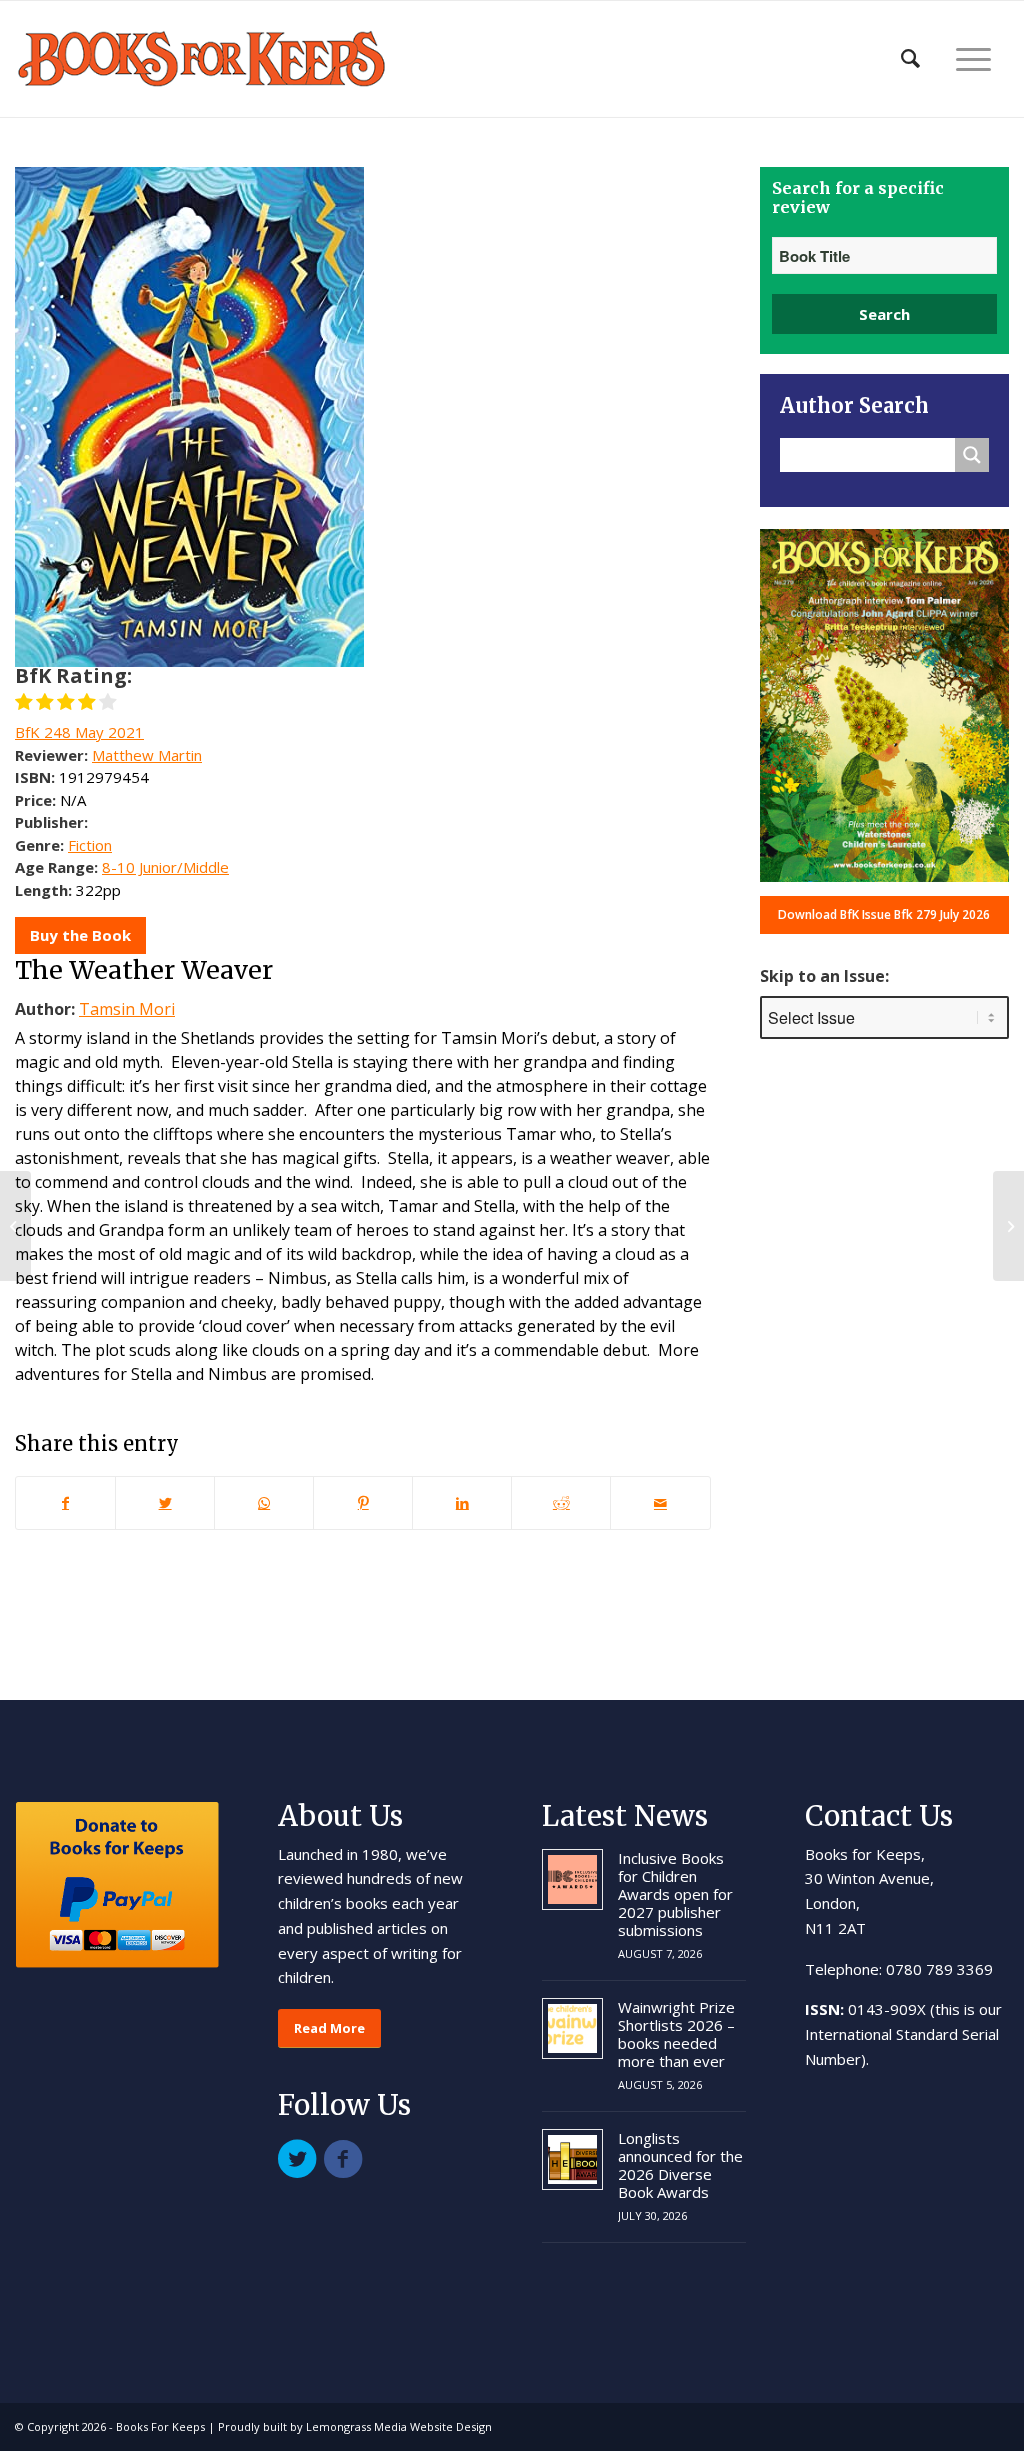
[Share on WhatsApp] (264, 1503)
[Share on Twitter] (165, 1503)
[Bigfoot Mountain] (15, 1226)
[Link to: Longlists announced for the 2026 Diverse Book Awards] (572, 2159)
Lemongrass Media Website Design (399, 2426)
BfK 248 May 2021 (79, 732)
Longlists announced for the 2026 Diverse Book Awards (680, 2165)
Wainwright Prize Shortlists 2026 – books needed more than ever (676, 2034)
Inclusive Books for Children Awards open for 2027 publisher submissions (675, 1894)
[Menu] (973, 59)
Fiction (90, 845)
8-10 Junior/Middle (165, 867)
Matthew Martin (147, 755)
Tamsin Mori (127, 1009)
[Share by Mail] (660, 1503)
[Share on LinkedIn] (462, 1503)
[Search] (910, 59)
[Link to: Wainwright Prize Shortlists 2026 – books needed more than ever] (572, 2028)
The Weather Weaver (144, 970)
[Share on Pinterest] (363, 1503)
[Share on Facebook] (65, 1503)
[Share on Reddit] (561, 1503)
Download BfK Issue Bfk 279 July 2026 (884, 914)
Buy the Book (80, 935)
